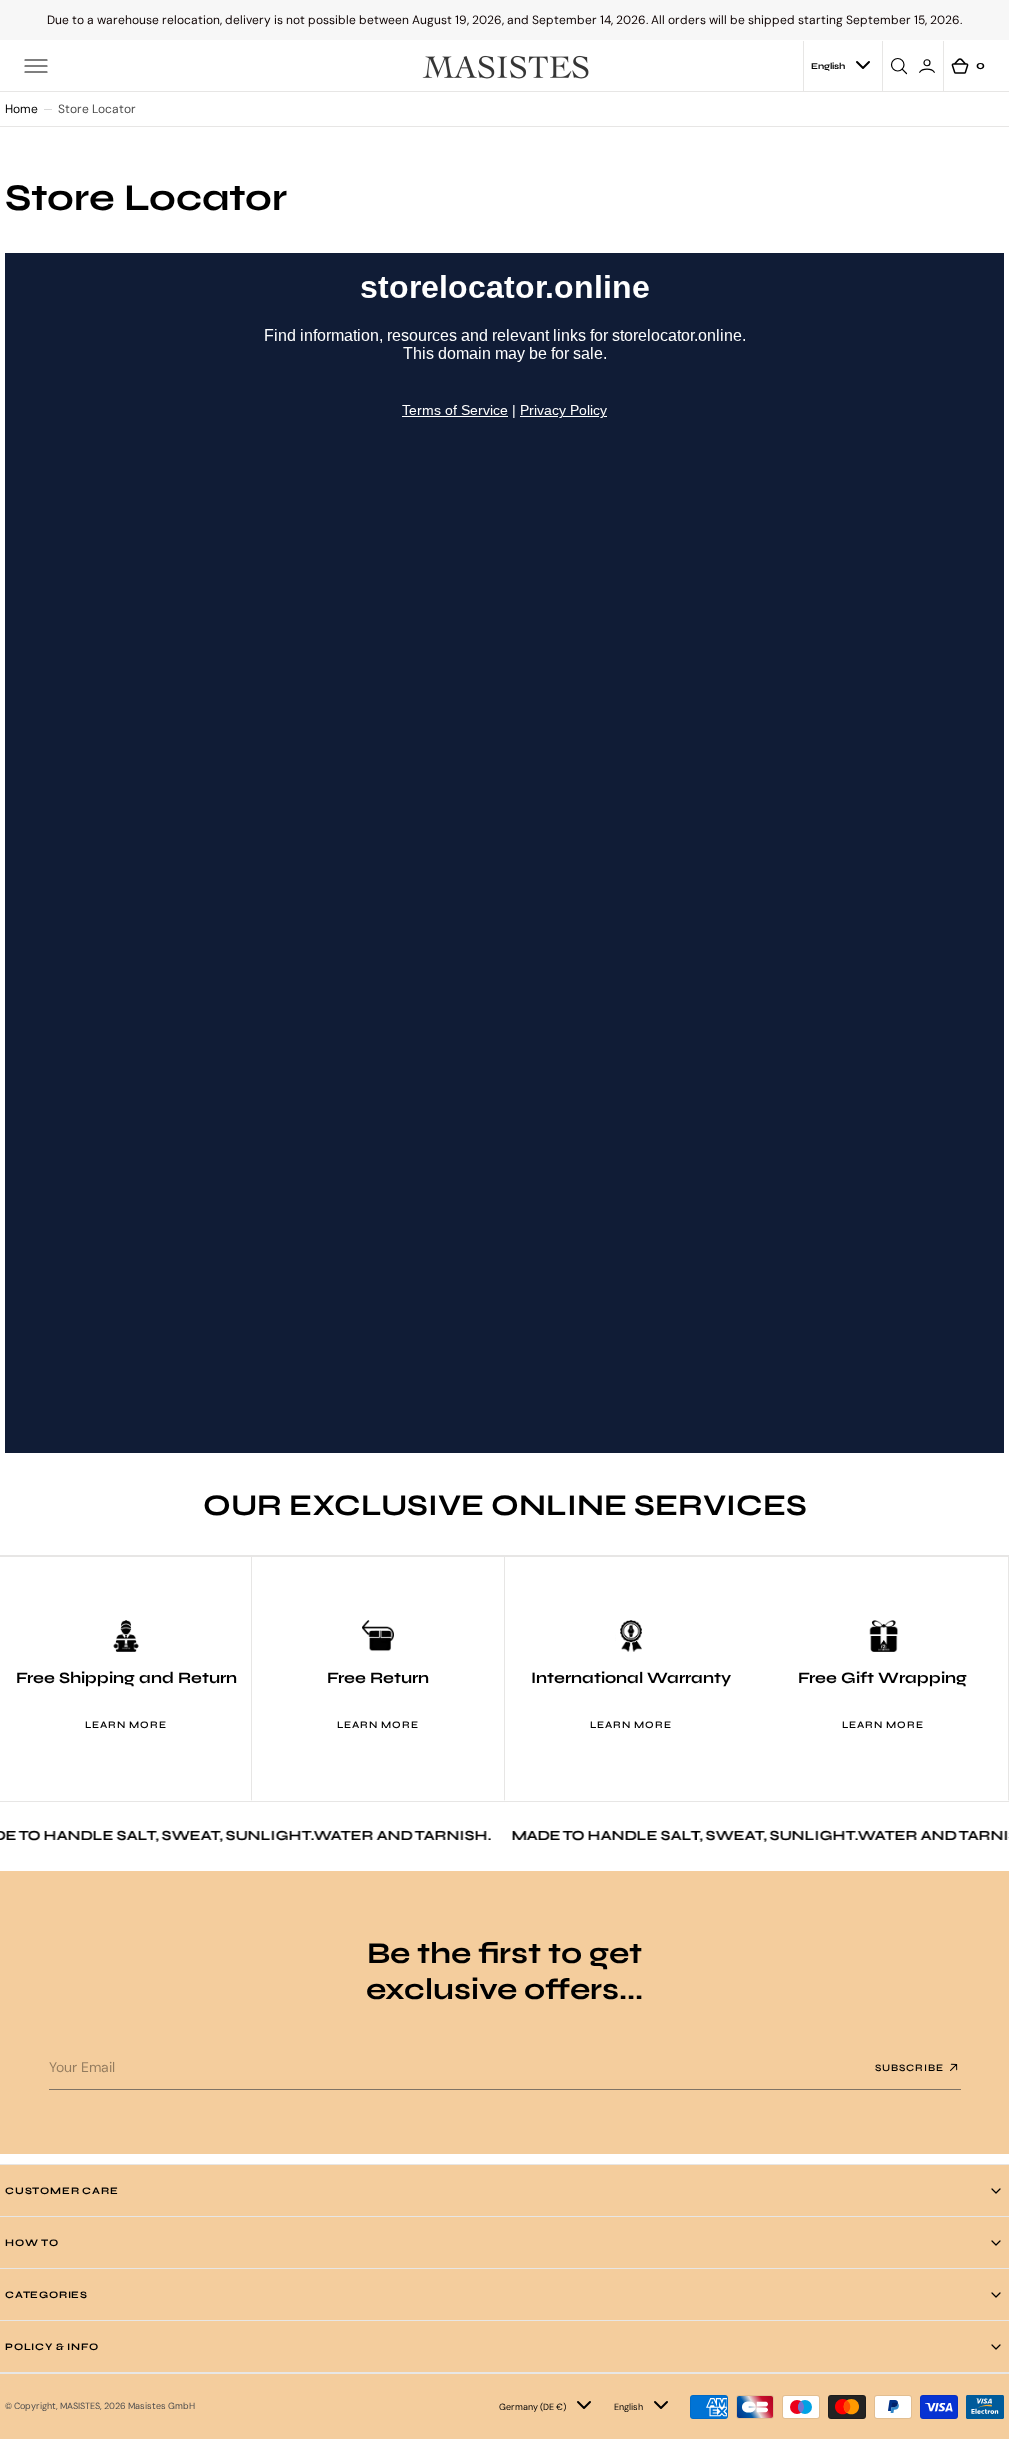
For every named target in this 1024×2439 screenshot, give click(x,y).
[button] (36, 66)
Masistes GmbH (161, 2406)
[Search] (902, 66)
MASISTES (80, 2406)
